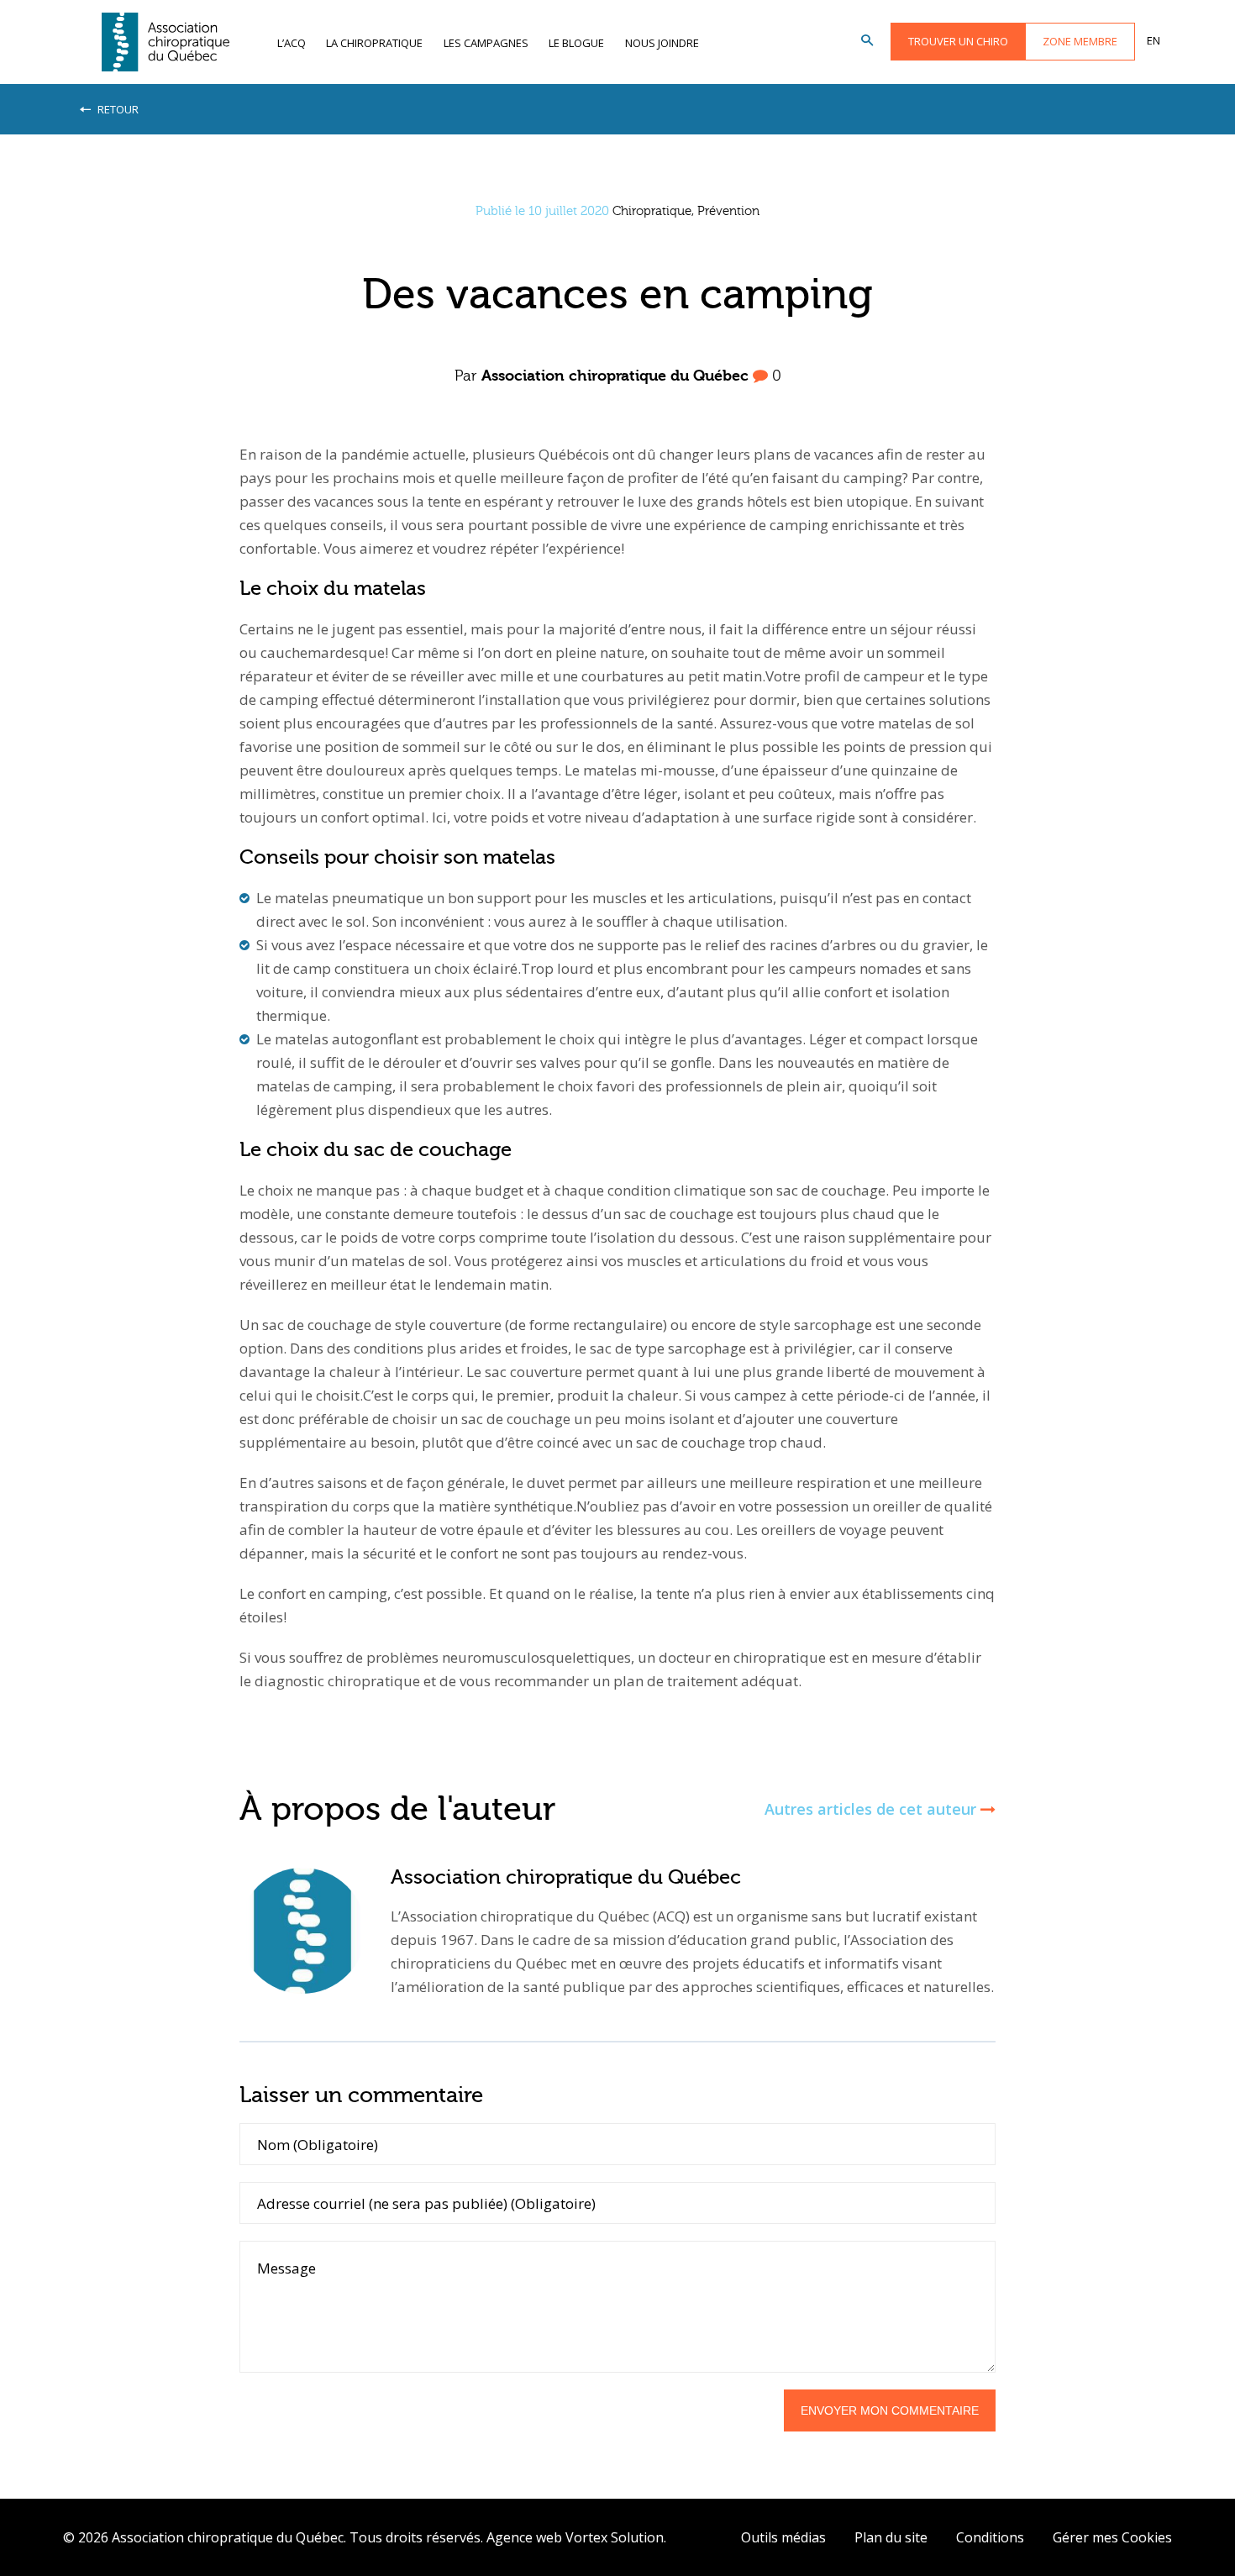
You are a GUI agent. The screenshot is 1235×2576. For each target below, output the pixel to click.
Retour (117, 109)
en (1154, 40)
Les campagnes (486, 43)
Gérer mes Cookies (1112, 2537)
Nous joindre (662, 43)
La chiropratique (374, 43)
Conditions (990, 2537)
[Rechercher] (867, 41)
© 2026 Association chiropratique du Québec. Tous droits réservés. (273, 2537)
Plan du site (891, 2537)
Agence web (524, 2537)
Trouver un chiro (958, 41)
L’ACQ (292, 43)
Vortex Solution (615, 2537)
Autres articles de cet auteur (872, 1809)
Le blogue (576, 43)
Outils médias (783, 2537)
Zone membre (1080, 41)
